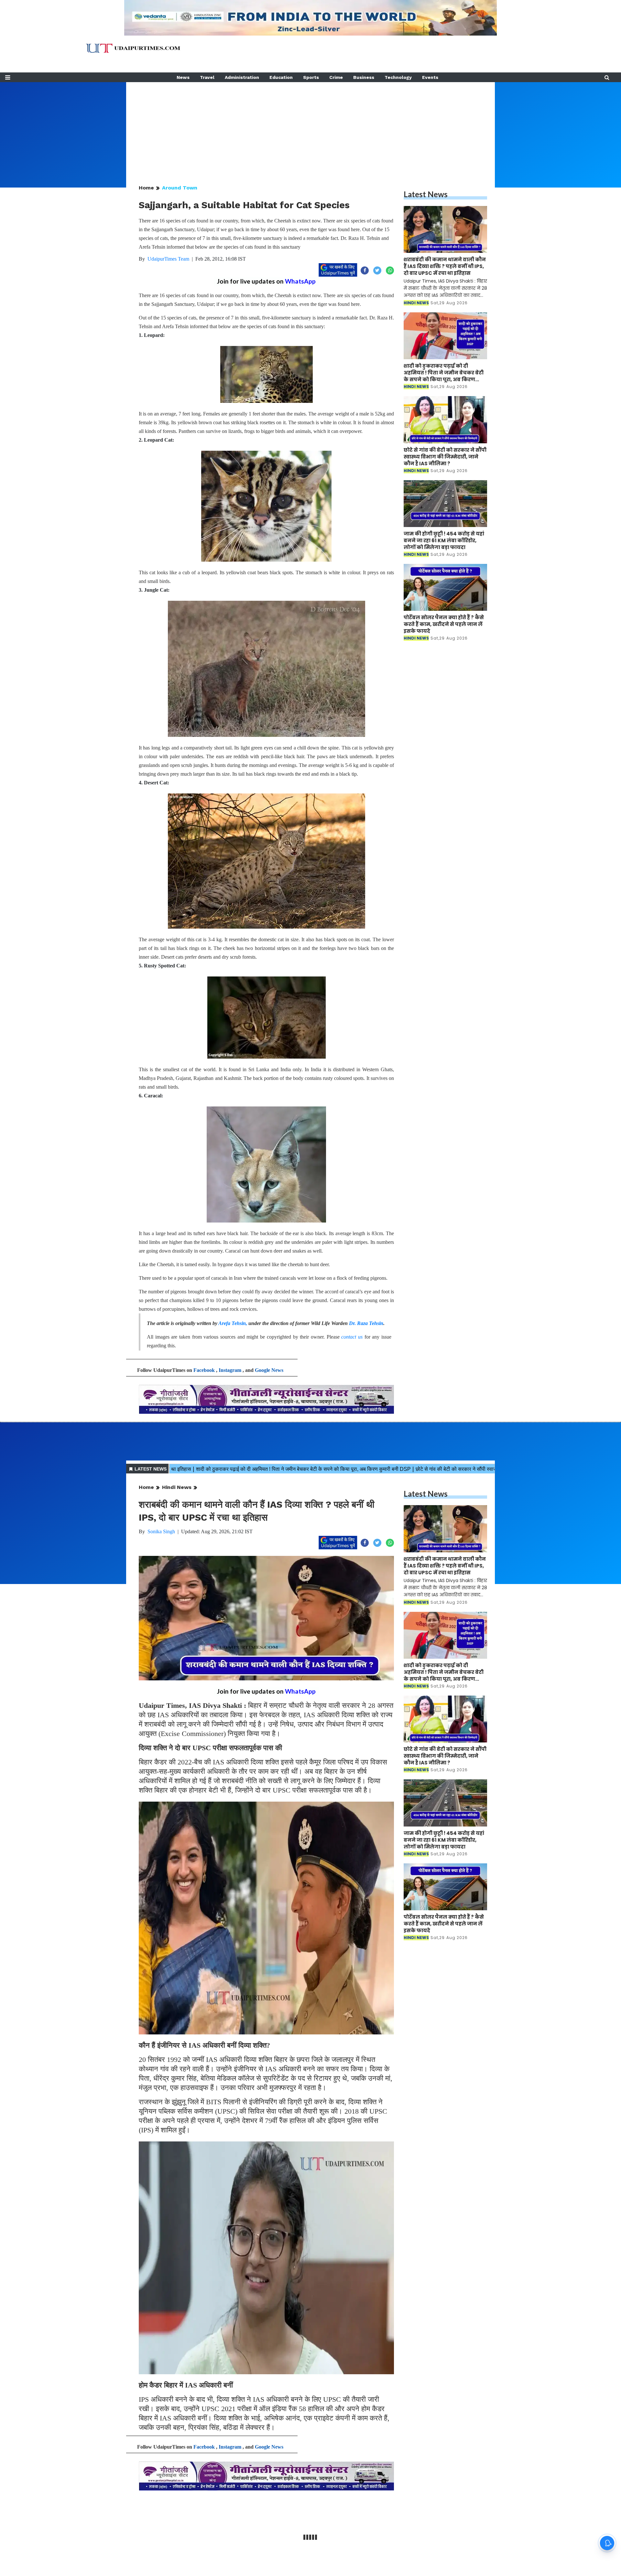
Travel (207, 77)
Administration (242, 77)
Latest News (426, 194)
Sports (311, 77)
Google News (269, 1370)
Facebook (204, 1370)
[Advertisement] (310, 127)
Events (430, 77)
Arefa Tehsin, (233, 1323)
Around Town (180, 188)
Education (281, 77)
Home (146, 188)
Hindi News (177, 1487)
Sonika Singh (161, 1531)
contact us (352, 1337)
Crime (336, 77)
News (183, 77)
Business (364, 77)
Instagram (230, 1370)
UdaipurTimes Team (168, 259)
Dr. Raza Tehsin (366, 1323)
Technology (398, 77)
